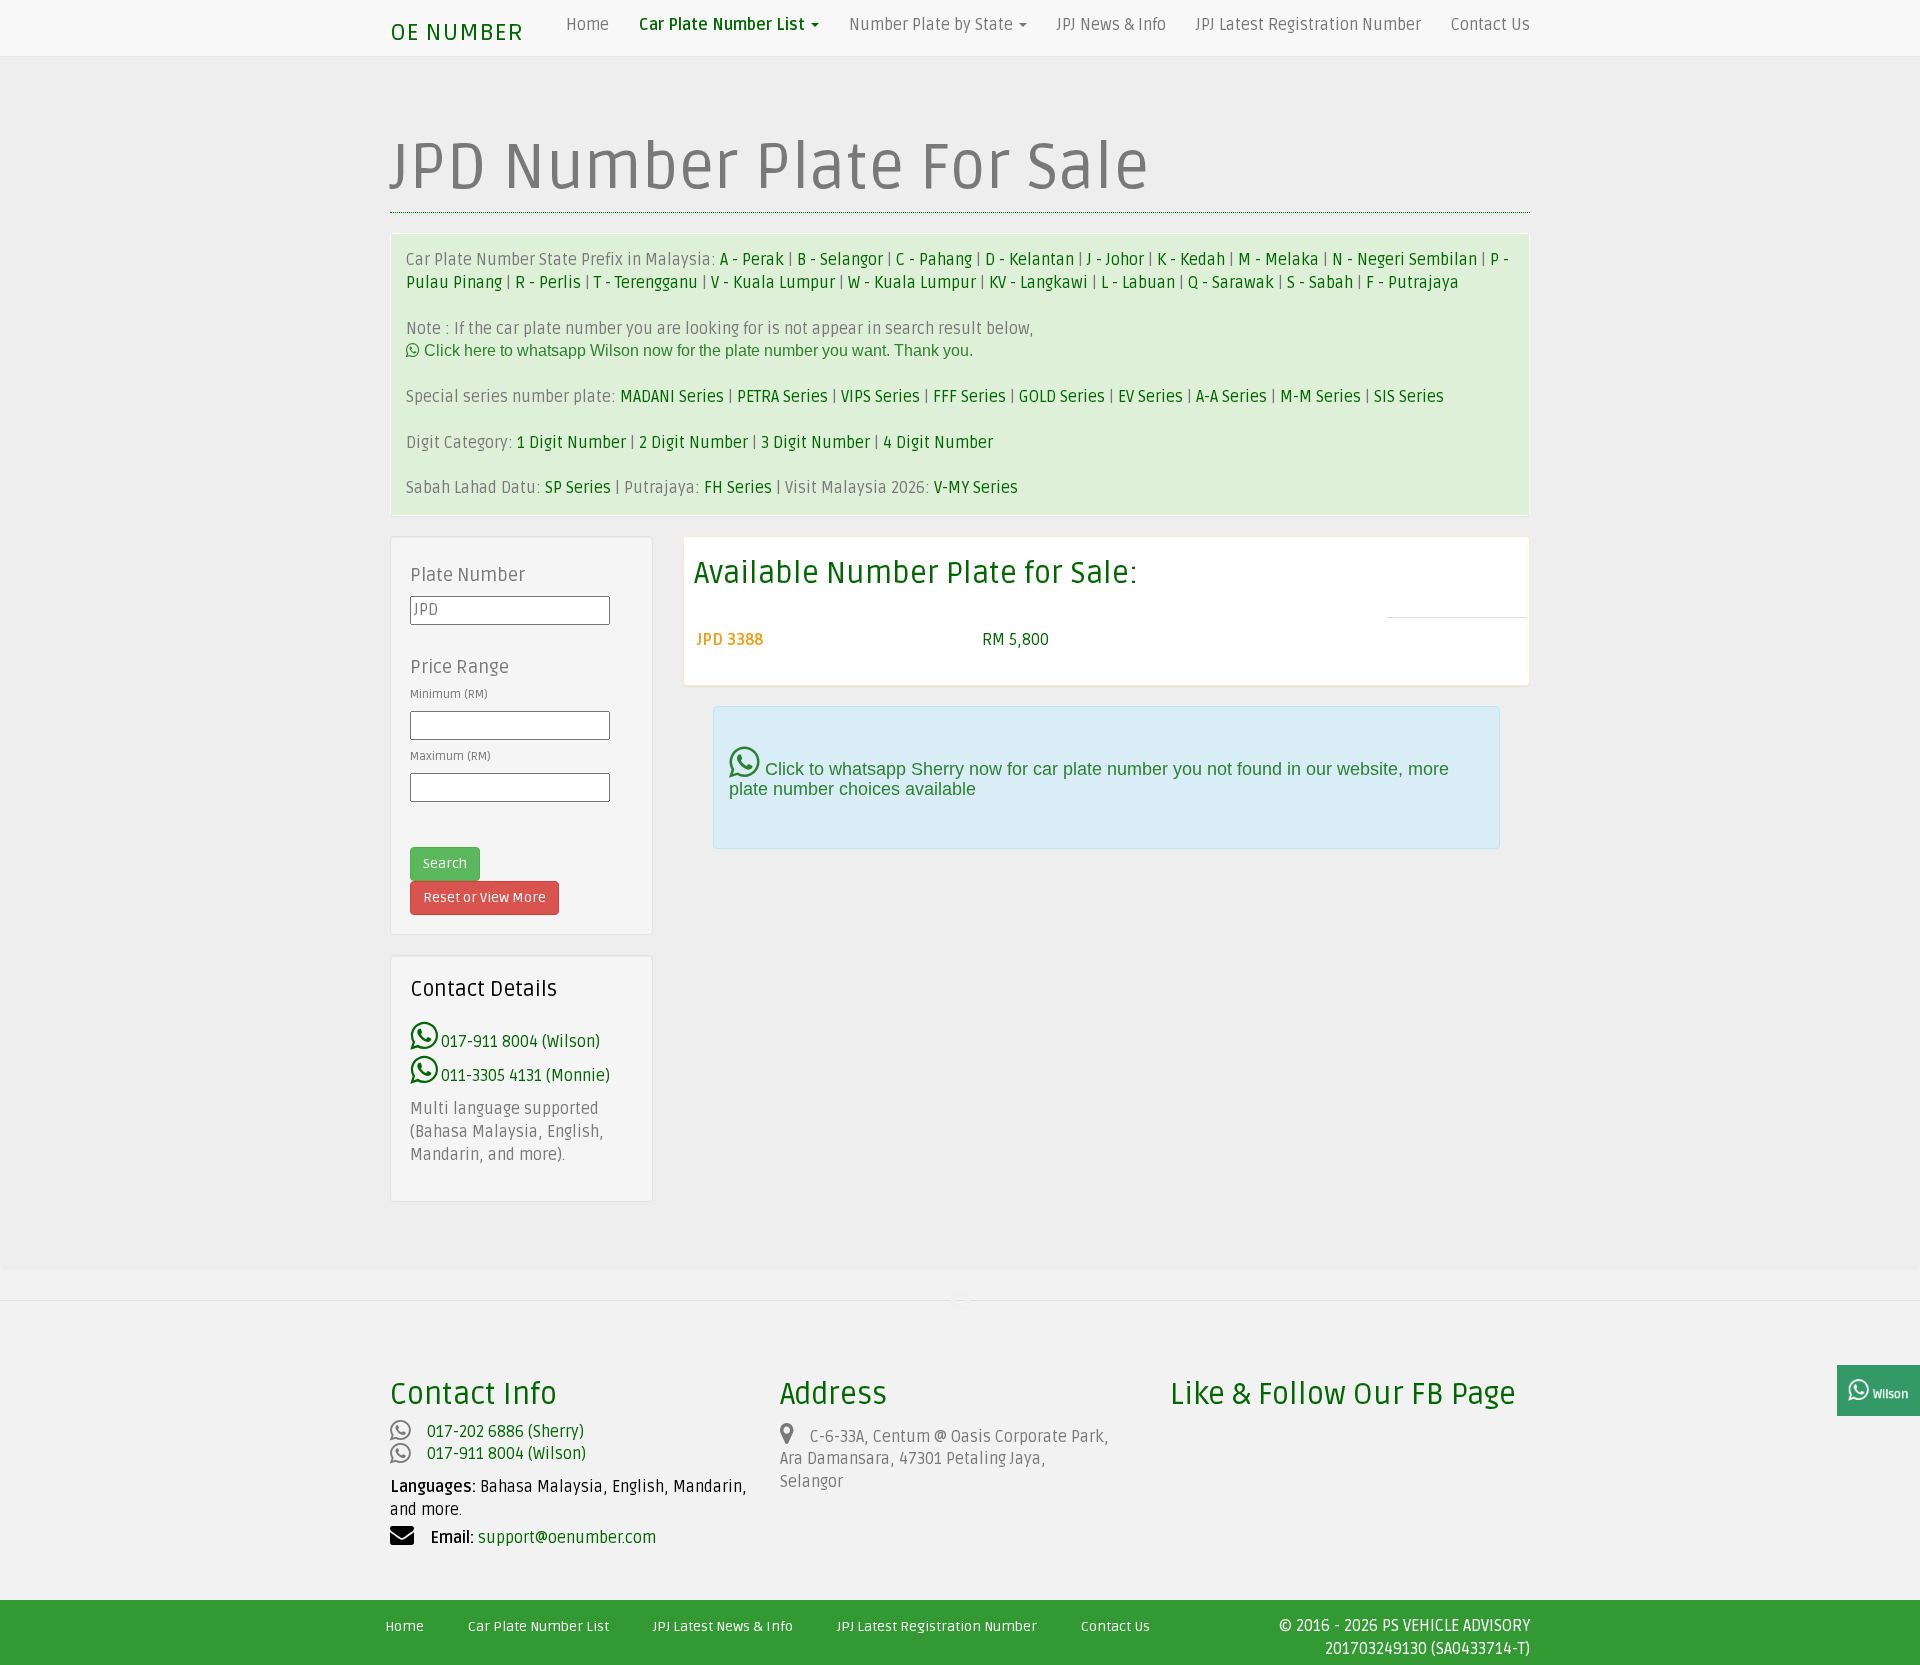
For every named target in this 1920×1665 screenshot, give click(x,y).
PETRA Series (782, 397)
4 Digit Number (938, 443)
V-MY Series (976, 488)
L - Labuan (1140, 283)
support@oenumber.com (567, 1538)
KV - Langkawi (1040, 283)
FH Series (738, 488)
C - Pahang (934, 260)
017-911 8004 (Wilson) (518, 1042)
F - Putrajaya (1412, 283)
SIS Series (1409, 397)
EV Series (1150, 397)
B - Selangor (840, 260)
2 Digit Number (693, 443)
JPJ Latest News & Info (723, 1626)
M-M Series (1320, 397)
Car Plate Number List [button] (724, 25)
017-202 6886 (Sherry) (505, 1432)
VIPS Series (880, 397)
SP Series (578, 488)
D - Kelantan (1031, 260)
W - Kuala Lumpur (914, 283)
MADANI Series (672, 397)
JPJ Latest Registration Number (1308, 25)
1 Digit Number (571, 443)
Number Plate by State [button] (933, 25)
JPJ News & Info (1111, 25)
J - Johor (1117, 260)
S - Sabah (1322, 283)
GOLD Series (1062, 397)
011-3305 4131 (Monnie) (523, 1076)
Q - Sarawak (1233, 283)
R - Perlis (550, 283)
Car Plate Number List (538, 1626)
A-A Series (1231, 397)
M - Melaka (1280, 260)
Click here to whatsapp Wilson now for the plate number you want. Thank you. (696, 350)
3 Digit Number (815, 443)
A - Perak (752, 260)
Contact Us (1490, 25)
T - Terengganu (648, 283)
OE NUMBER (456, 32)
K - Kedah (1193, 260)
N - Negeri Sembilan (1406, 260)
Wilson (1889, 1394)
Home (587, 25)
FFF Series (969, 397)
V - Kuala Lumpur (775, 283)
